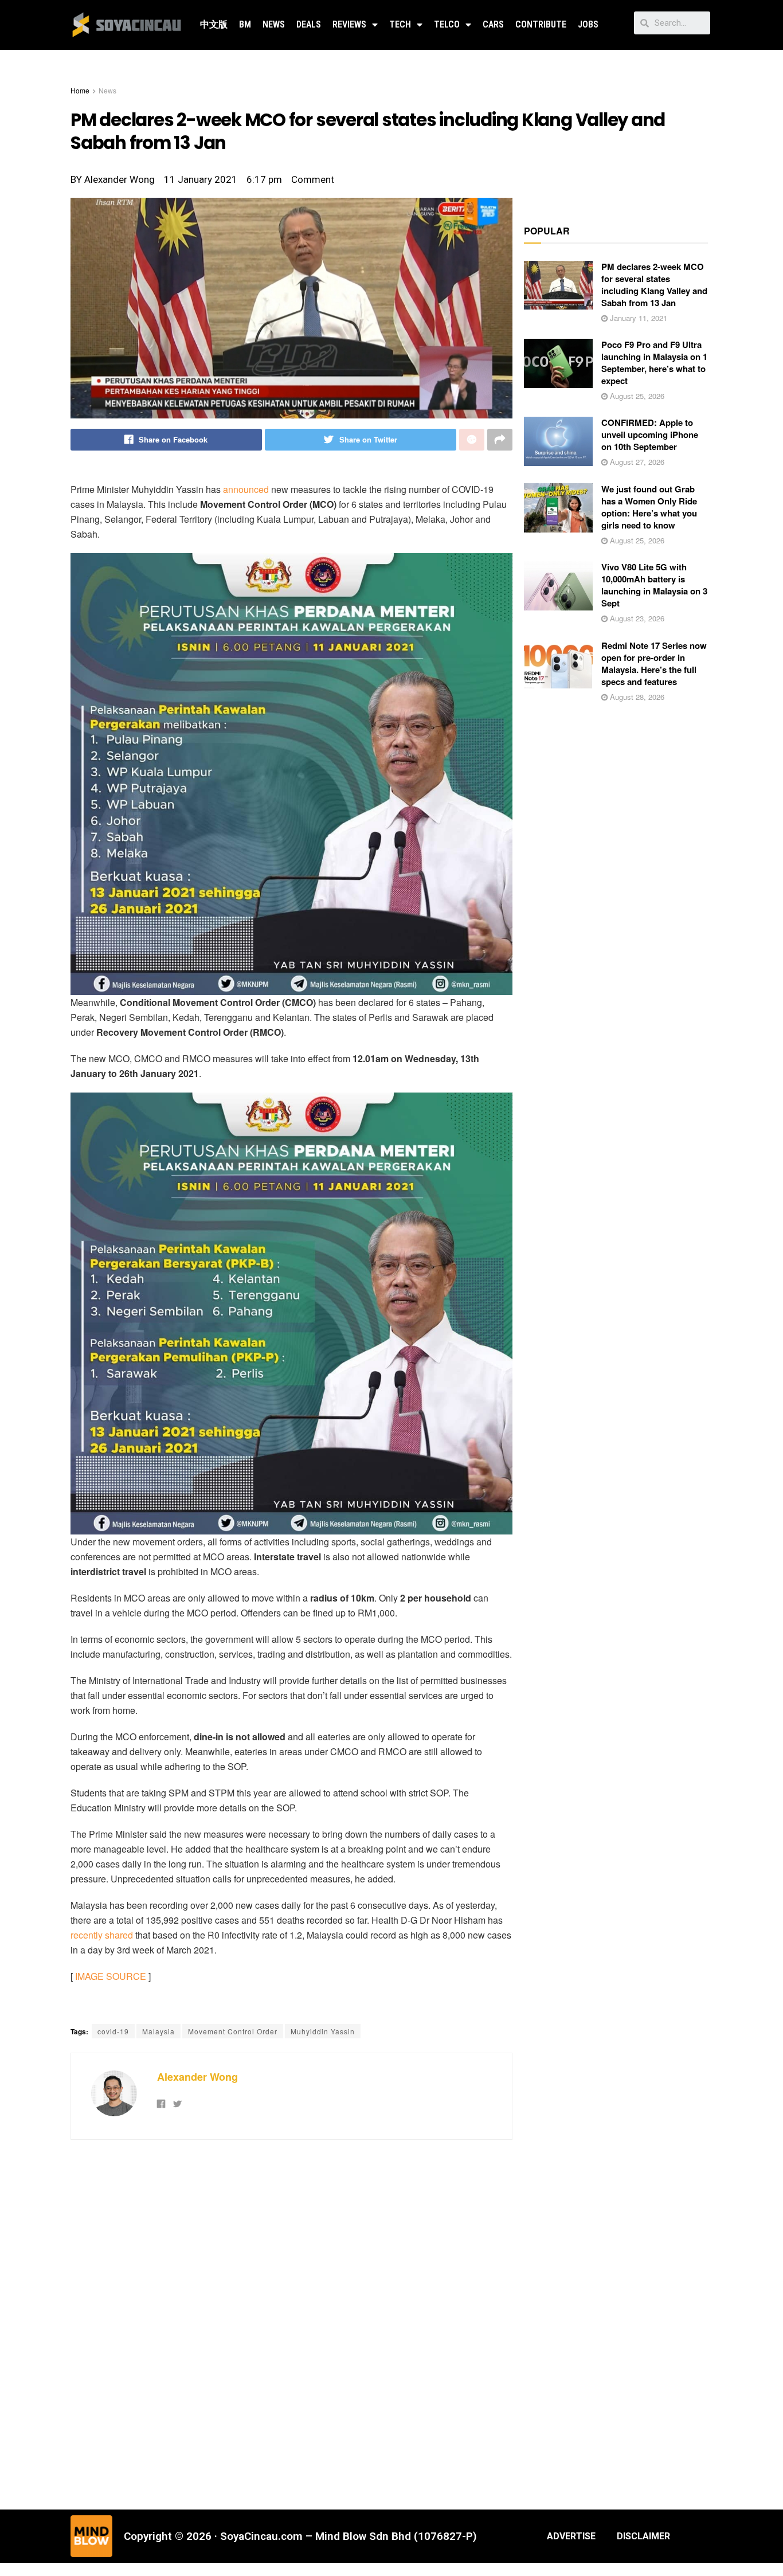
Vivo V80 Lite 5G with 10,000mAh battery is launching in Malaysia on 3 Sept (654, 585)
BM (245, 24)
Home (80, 90)
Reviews (349, 24)
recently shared (102, 1935)
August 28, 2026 (636, 697)
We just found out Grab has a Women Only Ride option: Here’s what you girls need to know (649, 507)
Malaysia (158, 2031)
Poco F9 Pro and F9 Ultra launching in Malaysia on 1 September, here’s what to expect (654, 363)
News (274, 24)
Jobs (588, 24)
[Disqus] (291, 2323)
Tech (400, 24)
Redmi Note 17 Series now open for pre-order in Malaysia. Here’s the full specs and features (654, 663)
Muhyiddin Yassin (323, 2031)
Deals (309, 24)
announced (246, 489)
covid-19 (113, 2031)
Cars (493, 24)
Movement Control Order (233, 2031)
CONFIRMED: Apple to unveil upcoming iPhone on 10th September (650, 434)
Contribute (541, 24)
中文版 (214, 24)
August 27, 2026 (636, 462)
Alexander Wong (197, 2077)
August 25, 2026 (636, 396)
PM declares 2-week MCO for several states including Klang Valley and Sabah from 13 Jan (654, 285)
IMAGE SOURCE (111, 1976)
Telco (447, 24)
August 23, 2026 (636, 618)
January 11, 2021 (637, 318)
